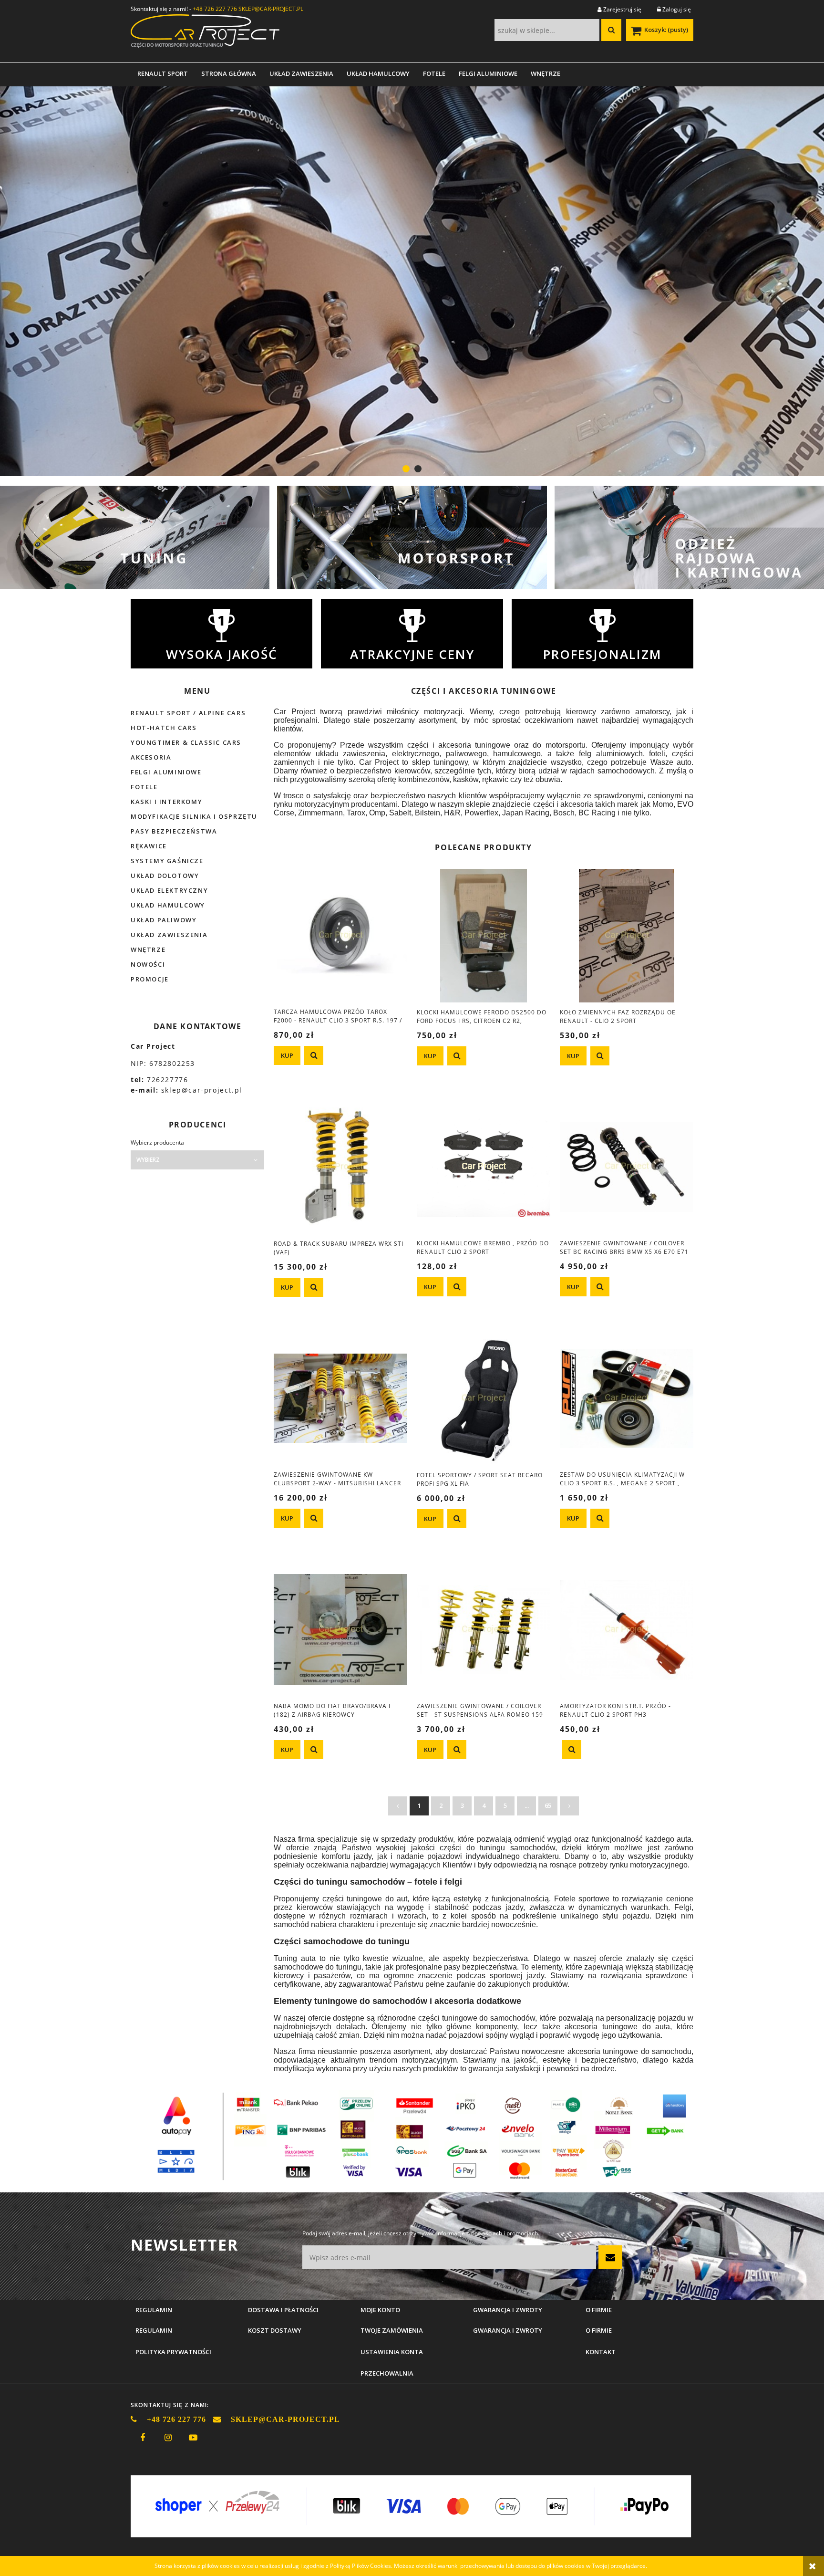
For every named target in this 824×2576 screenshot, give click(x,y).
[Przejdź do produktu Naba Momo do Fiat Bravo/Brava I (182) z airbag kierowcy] (340, 1629)
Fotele (144, 787)
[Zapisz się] (610, 2257)
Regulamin (154, 2330)
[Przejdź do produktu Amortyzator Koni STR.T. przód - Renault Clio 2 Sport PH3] (627, 1629)
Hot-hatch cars (164, 728)
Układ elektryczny (169, 890)
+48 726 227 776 (215, 9)
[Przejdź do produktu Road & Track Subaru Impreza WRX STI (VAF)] (340, 1167)
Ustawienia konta (392, 2352)
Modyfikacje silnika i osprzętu (194, 816)
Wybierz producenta (157, 1143)
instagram (168, 2438)
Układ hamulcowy (168, 905)
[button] (314, 1055)
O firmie (599, 2330)
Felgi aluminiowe (166, 772)
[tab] (406, 469)
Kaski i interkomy (166, 802)
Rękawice (149, 846)
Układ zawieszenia (169, 935)
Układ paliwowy (164, 920)
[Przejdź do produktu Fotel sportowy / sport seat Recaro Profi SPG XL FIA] (484, 1398)
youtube (193, 2438)
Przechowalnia (387, 2373)
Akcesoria (151, 757)
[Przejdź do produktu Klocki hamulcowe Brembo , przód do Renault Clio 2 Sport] (484, 1167)
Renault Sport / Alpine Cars (188, 713)
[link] (412, 281)
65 (548, 1805)
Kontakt (601, 2352)
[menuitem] (163, 73)
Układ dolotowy (165, 876)
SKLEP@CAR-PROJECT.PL (271, 9)
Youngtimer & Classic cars (186, 742)
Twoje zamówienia (392, 2330)
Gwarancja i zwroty (508, 2330)
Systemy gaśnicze (167, 861)
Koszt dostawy (275, 2330)
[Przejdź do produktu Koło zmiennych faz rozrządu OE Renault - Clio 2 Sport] (627, 935)
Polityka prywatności (173, 2352)
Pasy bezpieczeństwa (174, 831)
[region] (412, 281)
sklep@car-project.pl (202, 1090)
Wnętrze (148, 949)
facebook (143, 2438)
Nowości (148, 964)
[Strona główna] (205, 34)
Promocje (150, 979)
